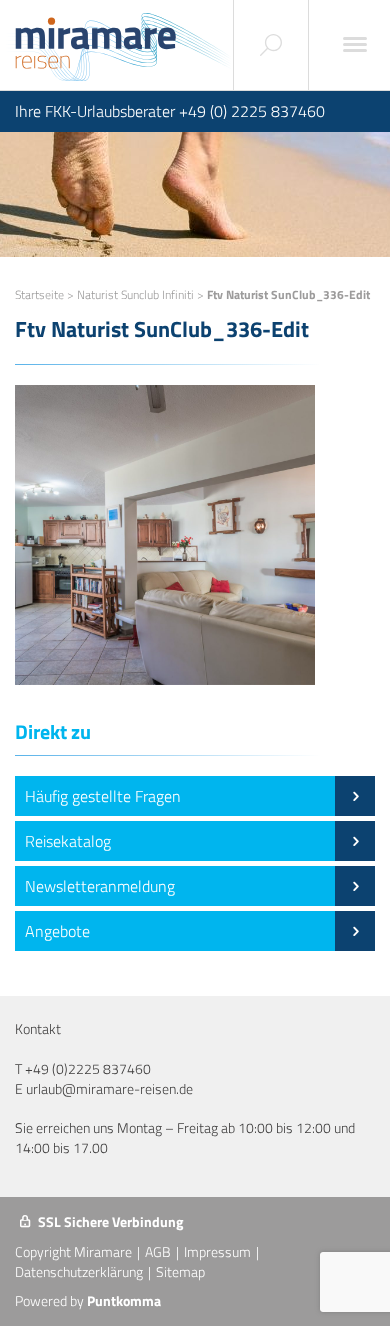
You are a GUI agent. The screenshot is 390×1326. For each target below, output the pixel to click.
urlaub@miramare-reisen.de (109, 1088)
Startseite (39, 294)
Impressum (217, 1251)
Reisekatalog (68, 841)
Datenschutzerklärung (79, 1271)
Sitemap (180, 1271)
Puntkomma (124, 1300)
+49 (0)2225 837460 (88, 1068)
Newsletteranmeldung (100, 886)
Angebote (57, 931)
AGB (158, 1251)
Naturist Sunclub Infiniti (135, 294)
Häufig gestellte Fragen (103, 796)
